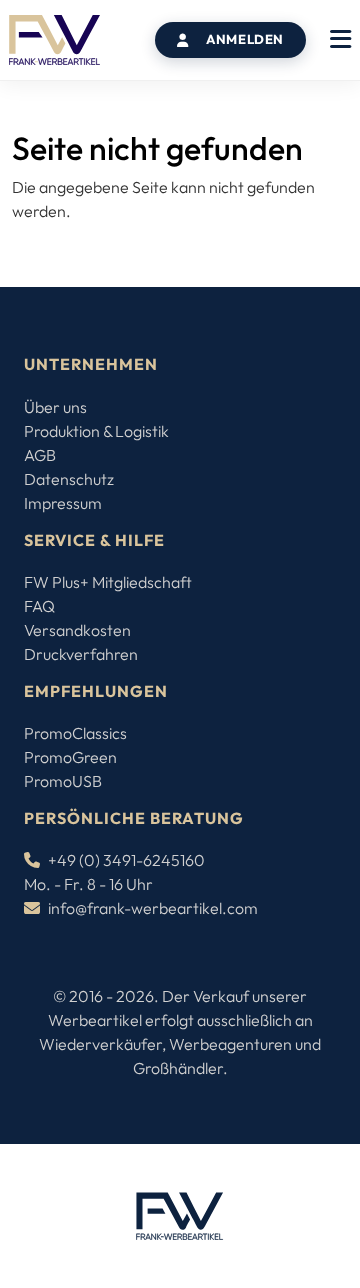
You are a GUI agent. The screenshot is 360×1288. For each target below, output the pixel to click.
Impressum (63, 503)
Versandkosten (77, 630)
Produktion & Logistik (96, 431)
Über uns (55, 407)
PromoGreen (70, 757)
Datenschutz (69, 479)
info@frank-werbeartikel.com (153, 908)
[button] (340, 40)
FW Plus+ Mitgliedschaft (108, 582)
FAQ (39, 606)
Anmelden (245, 39)
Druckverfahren (81, 654)
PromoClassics (75, 733)
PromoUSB (63, 781)
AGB (40, 455)
